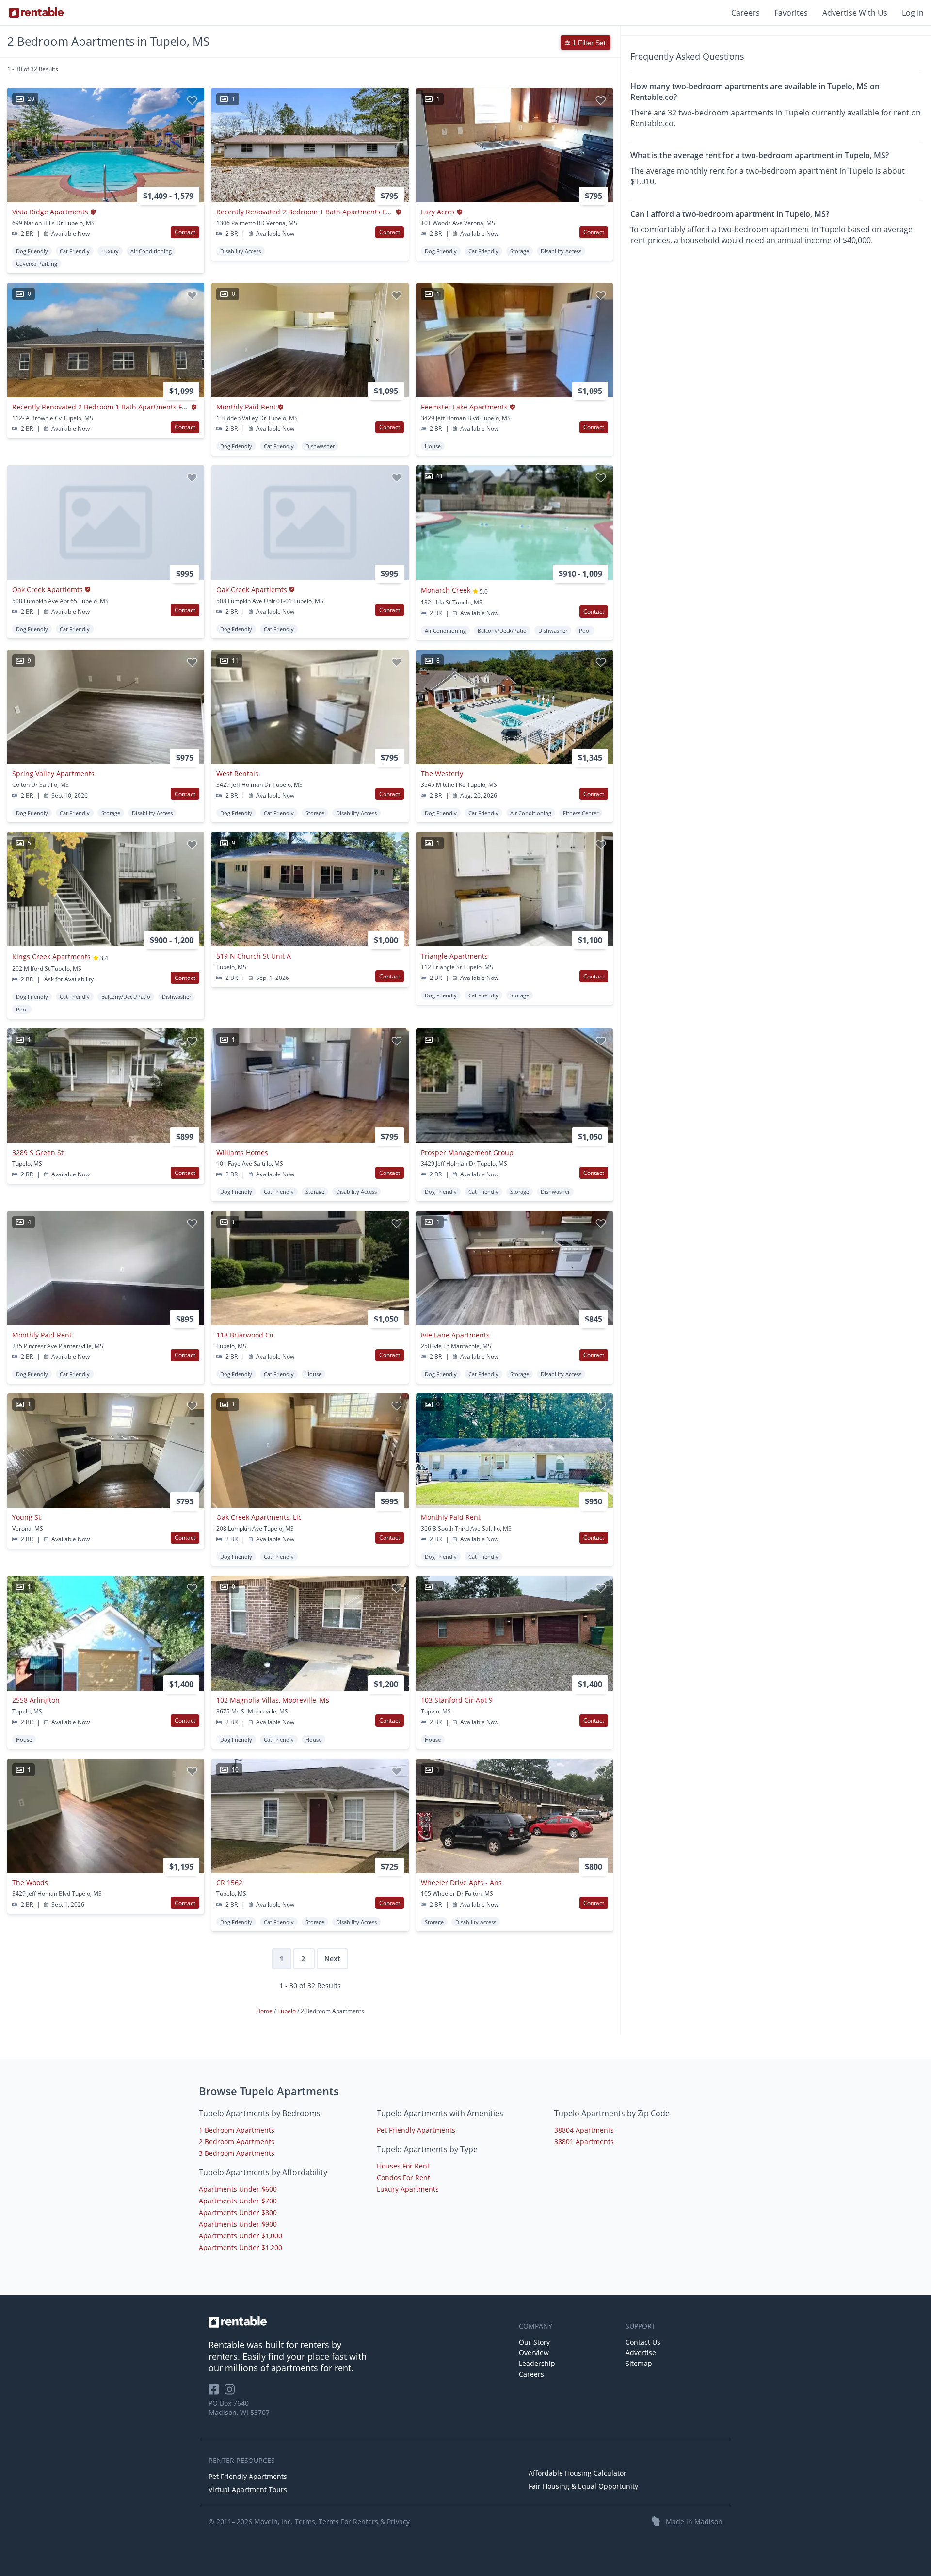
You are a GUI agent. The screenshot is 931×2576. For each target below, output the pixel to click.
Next (332, 1959)
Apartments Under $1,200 (241, 2247)
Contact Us (643, 2342)
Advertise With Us (855, 13)
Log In (913, 13)
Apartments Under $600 (238, 2189)
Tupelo (287, 2011)
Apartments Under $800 (238, 2212)
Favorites (791, 13)
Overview (534, 2353)
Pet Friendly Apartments (416, 2130)
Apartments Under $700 (238, 2201)
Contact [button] (185, 232)
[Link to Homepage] (36, 13)
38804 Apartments (584, 2130)
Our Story (534, 2342)
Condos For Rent (403, 2177)
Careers (746, 13)
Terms (305, 2521)
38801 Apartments (584, 2142)
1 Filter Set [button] (588, 43)
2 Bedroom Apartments (237, 2142)
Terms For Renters (348, 2521)
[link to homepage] (359, 2322)
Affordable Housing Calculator (578, 2473)
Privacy (398, 2521)
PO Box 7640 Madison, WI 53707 (239, 2408)
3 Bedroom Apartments (237, 2153)
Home (265, 2011)
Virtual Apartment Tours (248, 2489)
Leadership (537, 2363)
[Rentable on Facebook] (217, 2392)
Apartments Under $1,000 (241, 2236)
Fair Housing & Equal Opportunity (583, 2486)
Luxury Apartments (408, 2189)
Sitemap (639, 2363)
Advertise (641, 2353)
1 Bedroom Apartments (237, 2130)
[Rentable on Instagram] (232, 2392)
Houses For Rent (403, 2166)
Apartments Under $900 (238, 2224)
